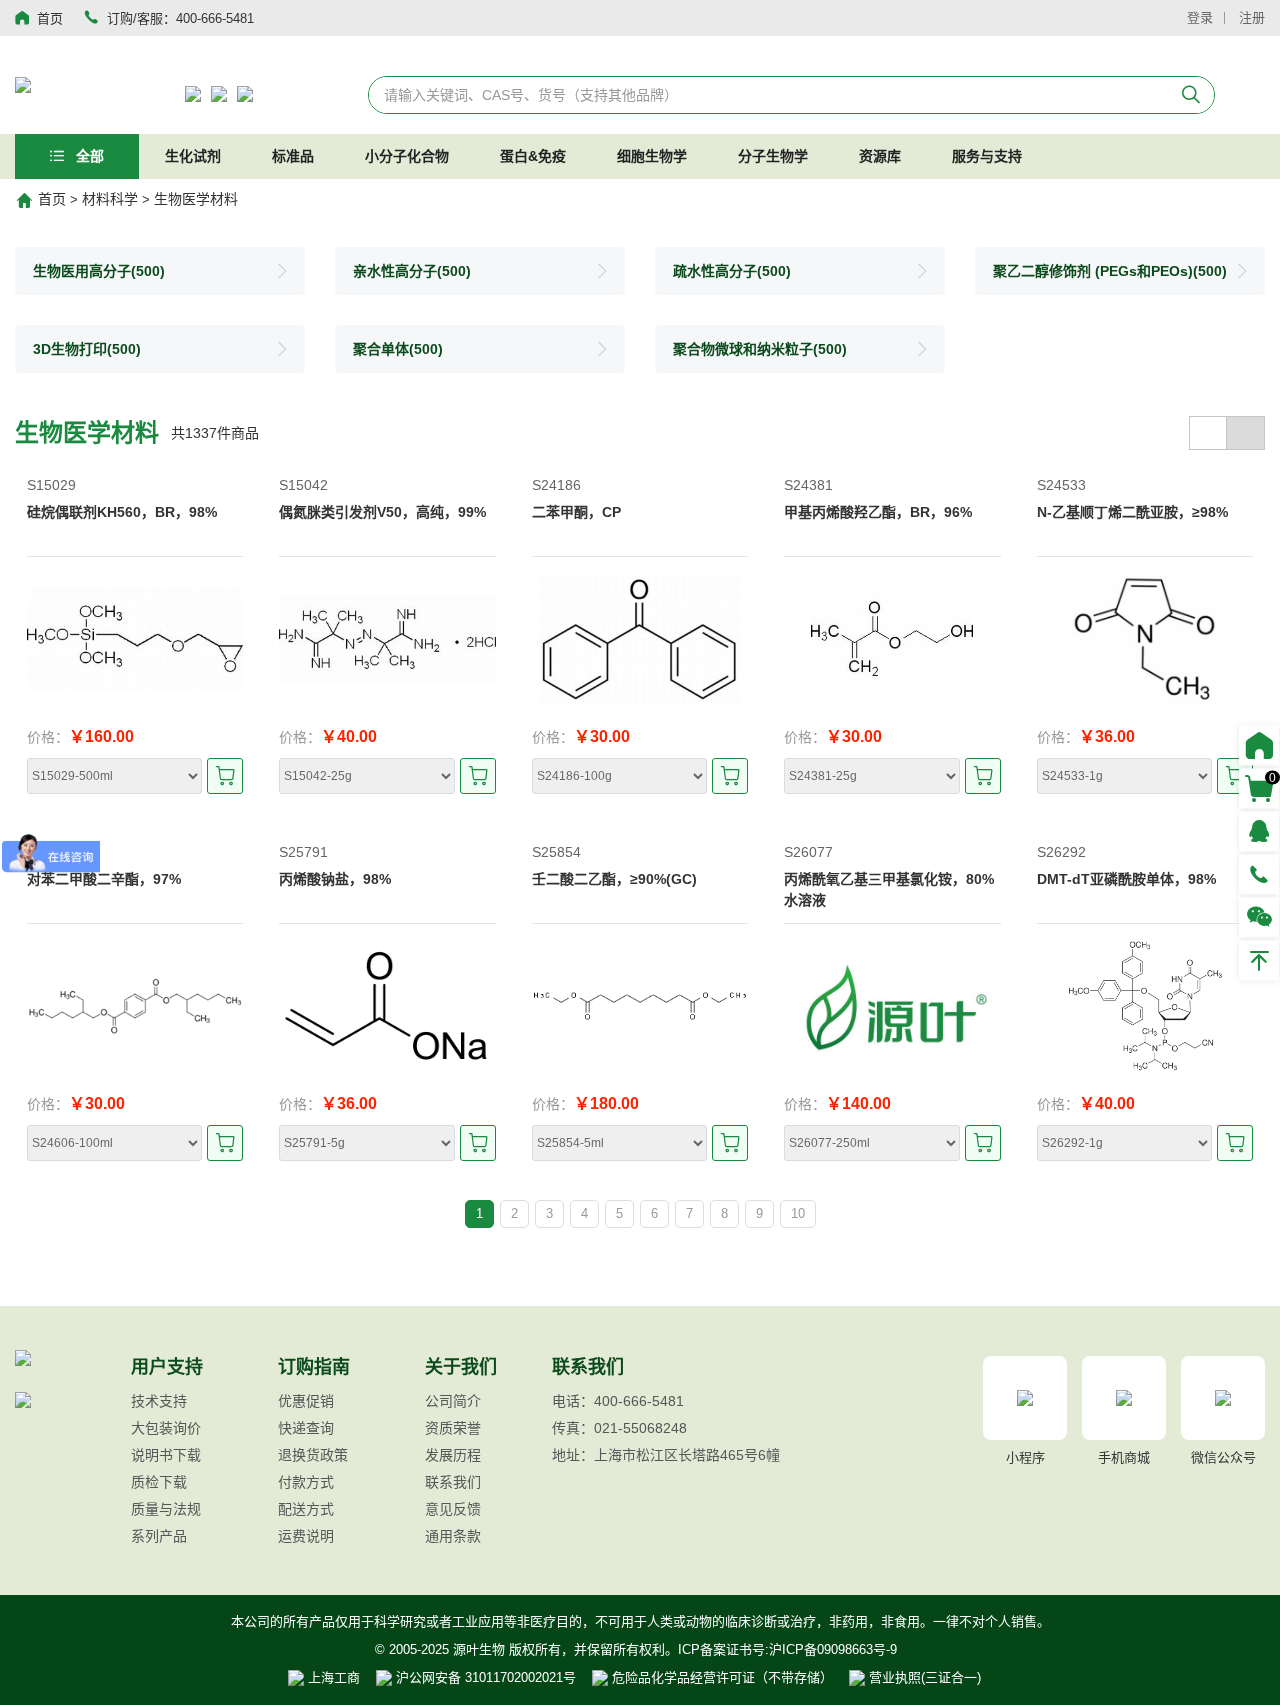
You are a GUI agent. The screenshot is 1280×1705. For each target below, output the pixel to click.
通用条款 (453, 1536)
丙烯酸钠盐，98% (335, 879)
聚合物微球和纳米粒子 (760, 349)
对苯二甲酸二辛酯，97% (104, 879)
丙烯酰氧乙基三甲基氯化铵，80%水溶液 (889, 889)
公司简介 (453, 1401)
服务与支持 (987, 156)
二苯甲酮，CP (576, 512)
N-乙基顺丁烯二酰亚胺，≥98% (1132, 512)
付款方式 (306, 1482)
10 (798, 1213)
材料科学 (110, 199)
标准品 (293, 156)
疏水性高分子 (732, 271)
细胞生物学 (652, 156)
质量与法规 (166, 1509)
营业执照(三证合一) (923, 1677)
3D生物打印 (87, 349)
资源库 (880, 156)
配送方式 (306, 1509)
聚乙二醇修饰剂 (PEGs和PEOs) (1110, 271)
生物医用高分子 (99, 271)
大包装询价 (166, 1428)
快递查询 (306, 1428)
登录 (1200, 17)
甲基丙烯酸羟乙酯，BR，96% (878, 512)
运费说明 (306, 1536)
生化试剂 (193, 156)
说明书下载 (166, 1455)
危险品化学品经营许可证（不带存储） (720, 1677)
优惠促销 (306, 1401)
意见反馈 (453, 1509)
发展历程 (453, 1455)
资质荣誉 (453, 1428)
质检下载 (159, 1482)
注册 (1252, 17)
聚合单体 (398, 349)
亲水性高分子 (412, 271)
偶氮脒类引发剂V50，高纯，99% (382, 512)
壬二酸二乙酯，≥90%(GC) (614, 879)
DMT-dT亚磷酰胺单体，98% (1126, 879)
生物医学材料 (196, 199)
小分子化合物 (407, 156)
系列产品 (159, 1536)
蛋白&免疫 (533, 156)
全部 (88, 156)
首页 (52, 199)
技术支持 (159, 1401)
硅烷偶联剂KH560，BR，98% (122, 512)
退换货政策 (313, 1455)
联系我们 (453, 1482)
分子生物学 (773, 156)
